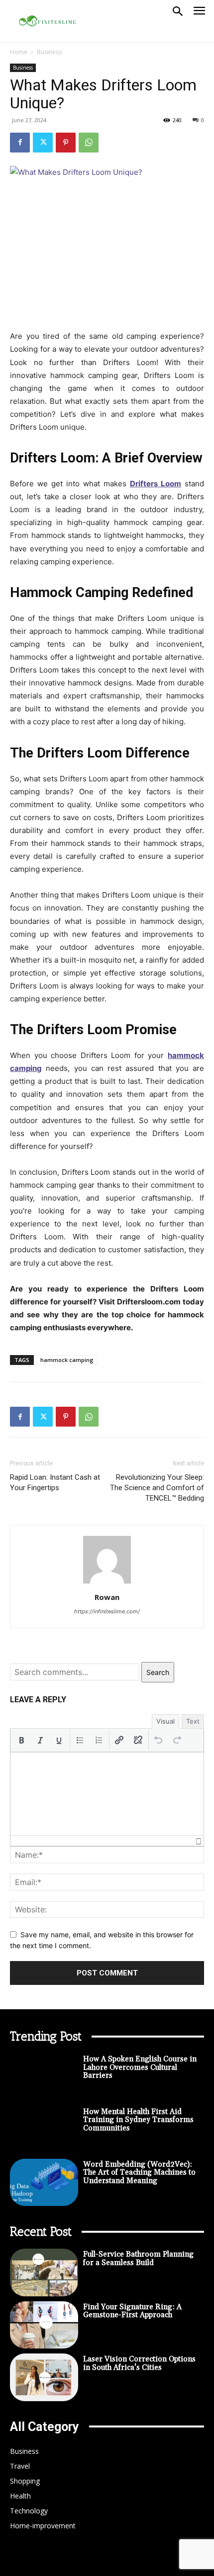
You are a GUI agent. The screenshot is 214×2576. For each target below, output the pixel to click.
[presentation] (21, 1740)
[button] (21, 1740)
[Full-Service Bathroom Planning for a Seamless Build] (44, 2273)
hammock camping (67, 1360)
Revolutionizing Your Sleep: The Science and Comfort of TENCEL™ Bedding (157, 1488)
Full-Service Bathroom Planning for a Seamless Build (138, 2259)
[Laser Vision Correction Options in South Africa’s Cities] (44, 2377)
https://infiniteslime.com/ (107, 1611)
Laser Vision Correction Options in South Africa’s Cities (139, 2363)
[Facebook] (20, 143)
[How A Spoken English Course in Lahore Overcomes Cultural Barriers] (44, 2077)
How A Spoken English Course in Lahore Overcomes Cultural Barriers (140, 2067)
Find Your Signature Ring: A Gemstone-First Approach (132, 2311)
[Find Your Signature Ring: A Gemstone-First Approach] (44, 2325)
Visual (165, 1721)
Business (49, 52)
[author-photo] (107, 1583)
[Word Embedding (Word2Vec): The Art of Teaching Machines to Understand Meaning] (44, 2183)
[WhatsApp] (89, 143)
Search (158, 1672)
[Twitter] (43, 143)
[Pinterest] (66, 143)
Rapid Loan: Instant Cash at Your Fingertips (55, 1482)
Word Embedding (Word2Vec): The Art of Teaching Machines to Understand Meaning (139, 2173)
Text (193, 1721)
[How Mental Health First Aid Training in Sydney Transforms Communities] (44, 2130)
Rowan (107, 1597)
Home (19, 52)
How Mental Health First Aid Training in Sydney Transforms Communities (138, 2120)
